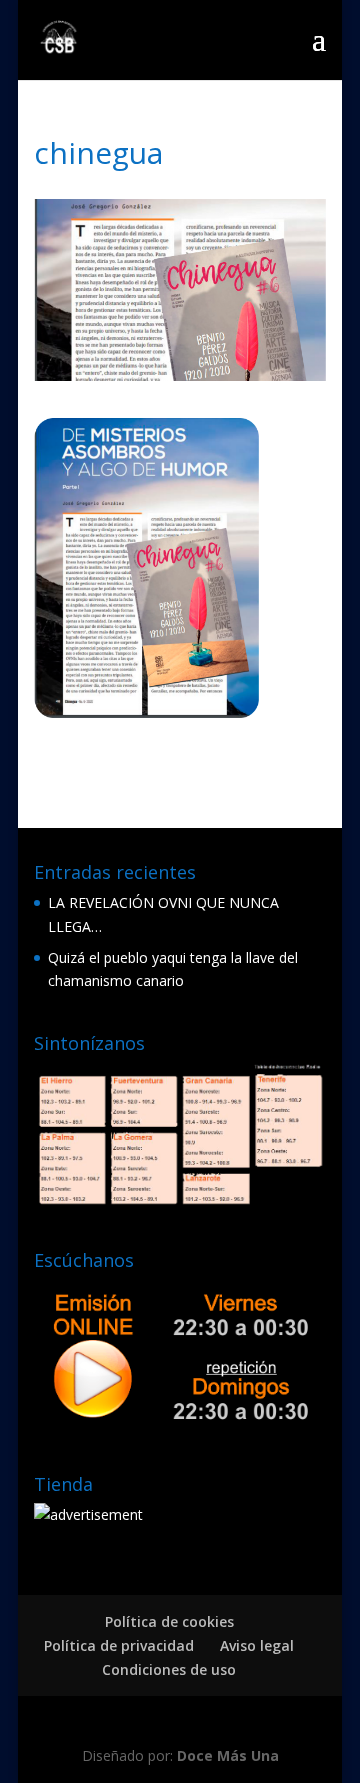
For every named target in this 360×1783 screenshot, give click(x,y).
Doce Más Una (228, 1755)
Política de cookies (169, 1621)
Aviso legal (257, 1645)
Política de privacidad (119, 1645)
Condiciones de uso (169, 1669)
